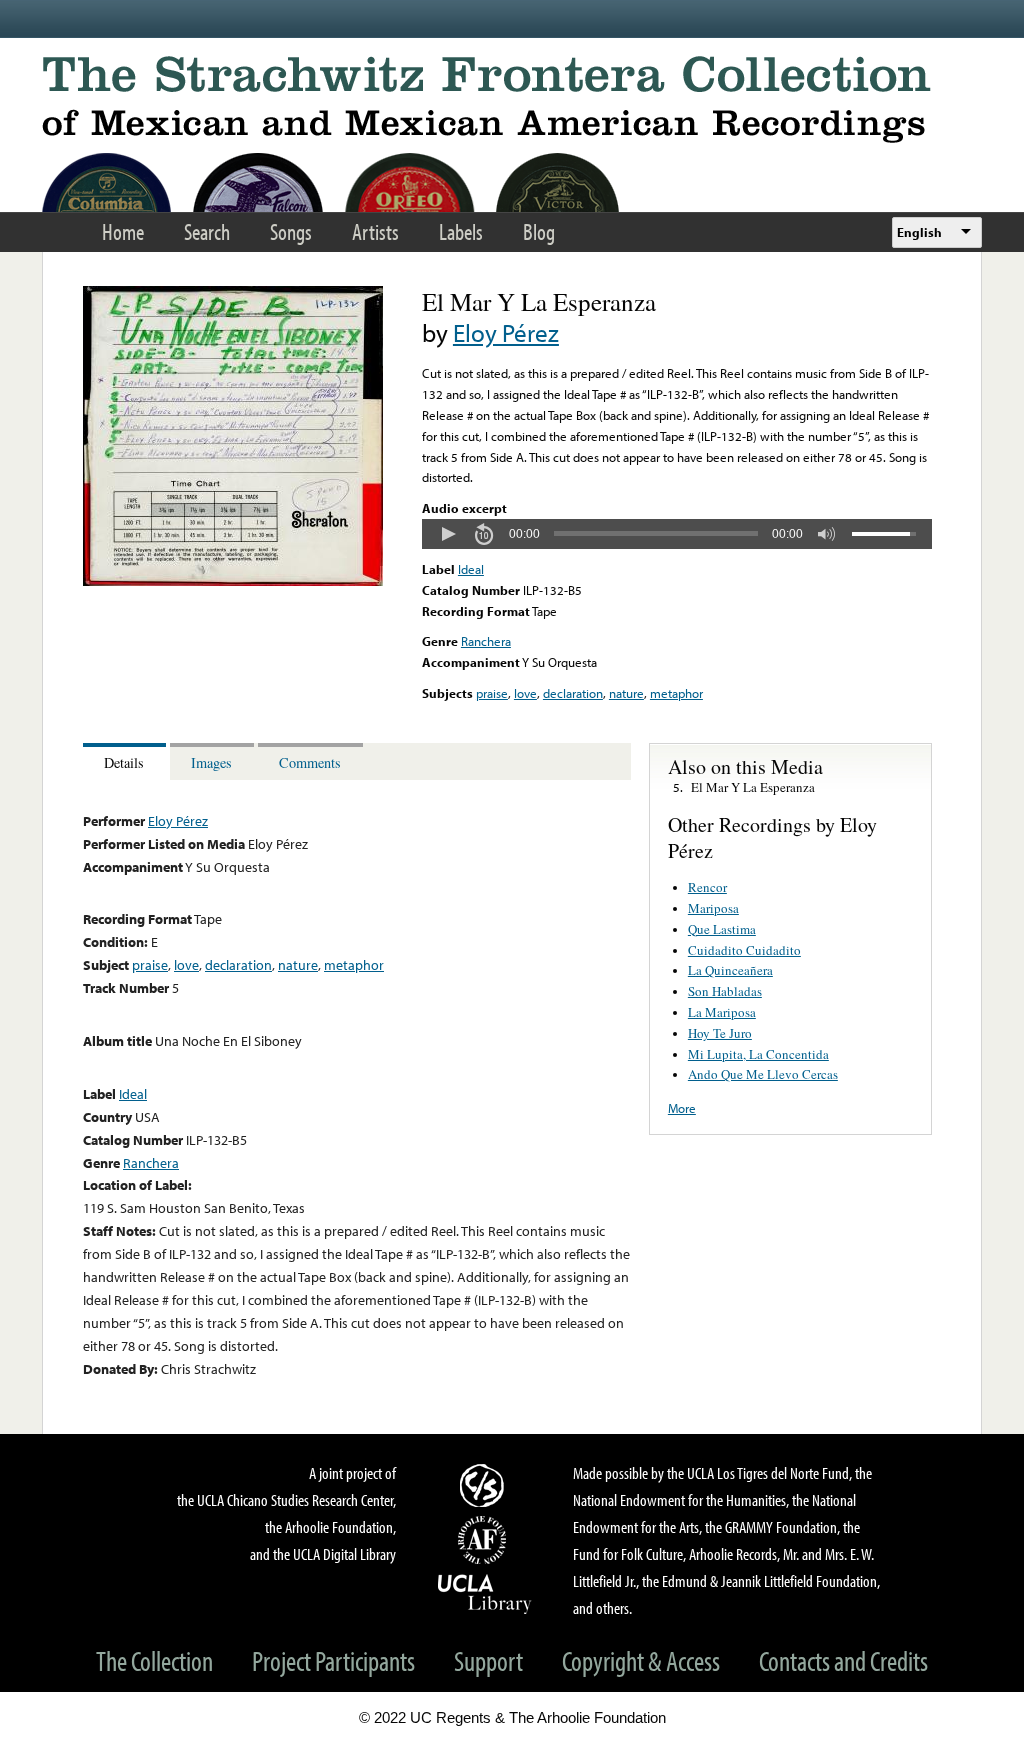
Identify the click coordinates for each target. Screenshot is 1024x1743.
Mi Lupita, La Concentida (758, 1054)
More (682, 1108)
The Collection (154, 1660)
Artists (375, 231)
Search (207, 231)
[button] (448, 534)
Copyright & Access (641, 1660)
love (525, 693)
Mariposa (713, 908)
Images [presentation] (211, 762)
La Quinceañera (730, 970)
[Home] (512, 99)
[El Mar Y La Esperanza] (233, 581)
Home (123, 231)
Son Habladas (725, 991)
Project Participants (333, 1660)
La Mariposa (722, 1012)
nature (626, 693)
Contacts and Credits (843, 1660)
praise (492, 693)
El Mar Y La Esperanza (753, 787)
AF (485, 1540)
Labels (461, 231)
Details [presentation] (124, 762)
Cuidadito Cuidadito (744, 950)
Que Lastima (722, 929)
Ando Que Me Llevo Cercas (763, 1074)
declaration (573, 693)
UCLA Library (485, 1593)
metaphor (676, 693)
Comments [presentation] (310, 762)
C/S (485, 1485)
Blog (539, 231)
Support (488, 1660)
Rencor (707, 887)
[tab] (126, 761)
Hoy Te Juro (720, 1033)
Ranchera (486, 641)
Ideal (471, 569)
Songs (291, 231)
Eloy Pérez (506, 332)
